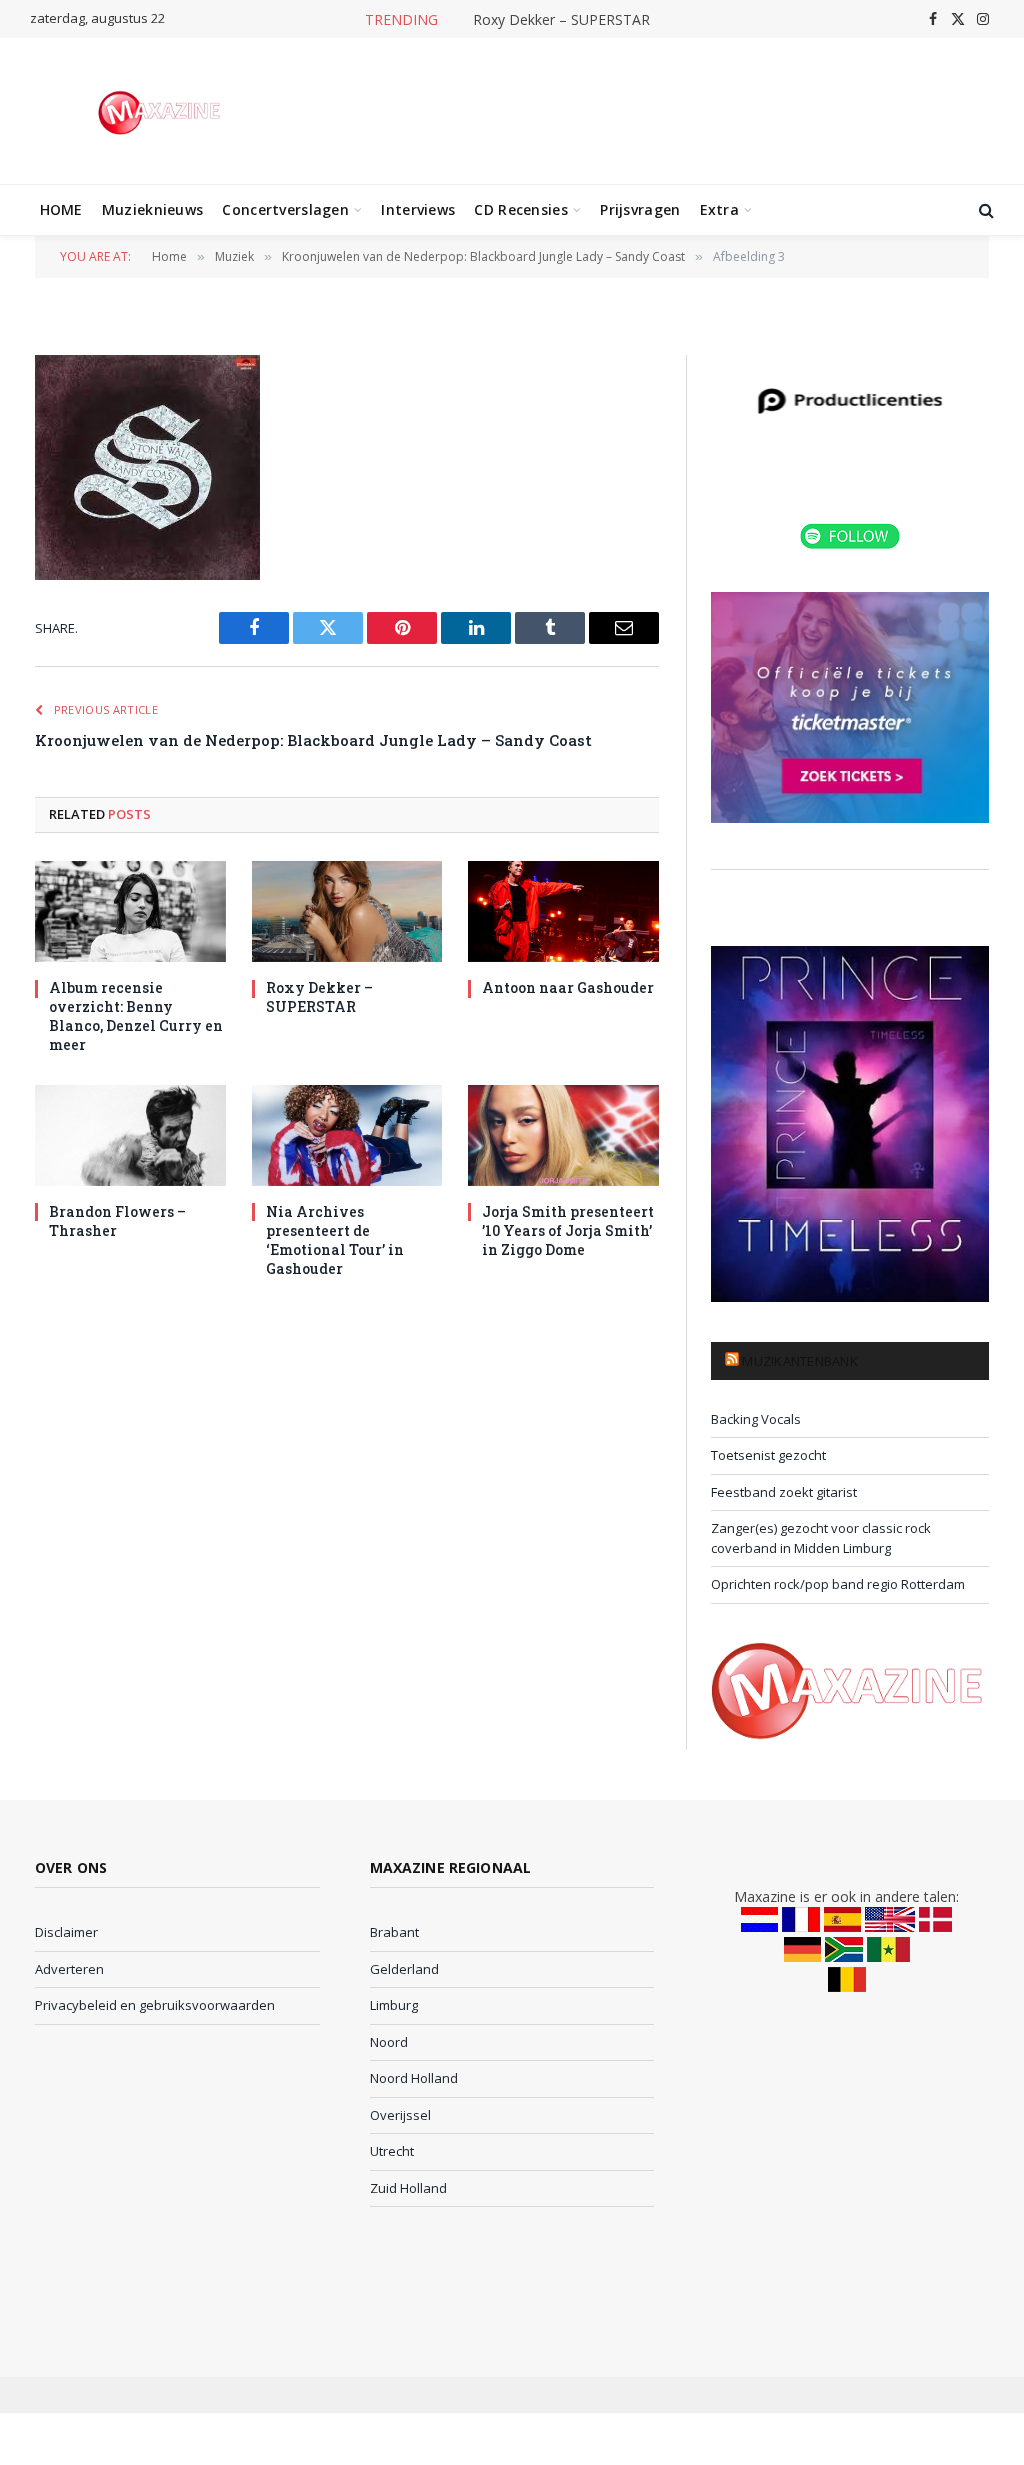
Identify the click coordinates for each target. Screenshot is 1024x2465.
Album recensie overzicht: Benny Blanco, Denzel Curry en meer (136, 1016)
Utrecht (392, 2151)
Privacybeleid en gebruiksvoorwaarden (155, 2005)
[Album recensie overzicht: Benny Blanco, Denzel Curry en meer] (130, 911)
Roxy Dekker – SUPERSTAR (561, 20)
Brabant (394, 1932)
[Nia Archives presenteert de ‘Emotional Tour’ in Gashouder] (347, 1135)
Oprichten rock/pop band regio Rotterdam (838, 1584)
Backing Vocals (756, 1419)
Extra (719, 209)
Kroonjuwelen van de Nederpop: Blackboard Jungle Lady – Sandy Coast (313, 740)
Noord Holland (414, 2078)
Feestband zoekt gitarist (784, 1492)
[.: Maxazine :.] (161, 111)
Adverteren (69, 1969)
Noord (389, 2042)
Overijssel (400, 2115)
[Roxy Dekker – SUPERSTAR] (347, 911)
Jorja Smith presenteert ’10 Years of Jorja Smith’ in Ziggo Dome (568, 1230)
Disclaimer (66, 1932)
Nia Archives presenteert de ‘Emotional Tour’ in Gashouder (335, 1240)
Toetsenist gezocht (768, 1455)
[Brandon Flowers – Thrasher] (130, 1135)
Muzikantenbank (800, 1361)
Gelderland (404, 1969)
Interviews (418, 209)
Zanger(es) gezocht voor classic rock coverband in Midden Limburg (821, 1538)
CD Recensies (520, 209)
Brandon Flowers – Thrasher (117, 1221)
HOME (61, 209)
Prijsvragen (640, 209)
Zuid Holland (408, 2188)
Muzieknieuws (152, 209)
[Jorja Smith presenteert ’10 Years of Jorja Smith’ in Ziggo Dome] (563, 1135)
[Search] (984, 210)
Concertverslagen (285, 209)
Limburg (394, 2005)
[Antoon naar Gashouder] (563, 911)
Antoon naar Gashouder (568, 987)
